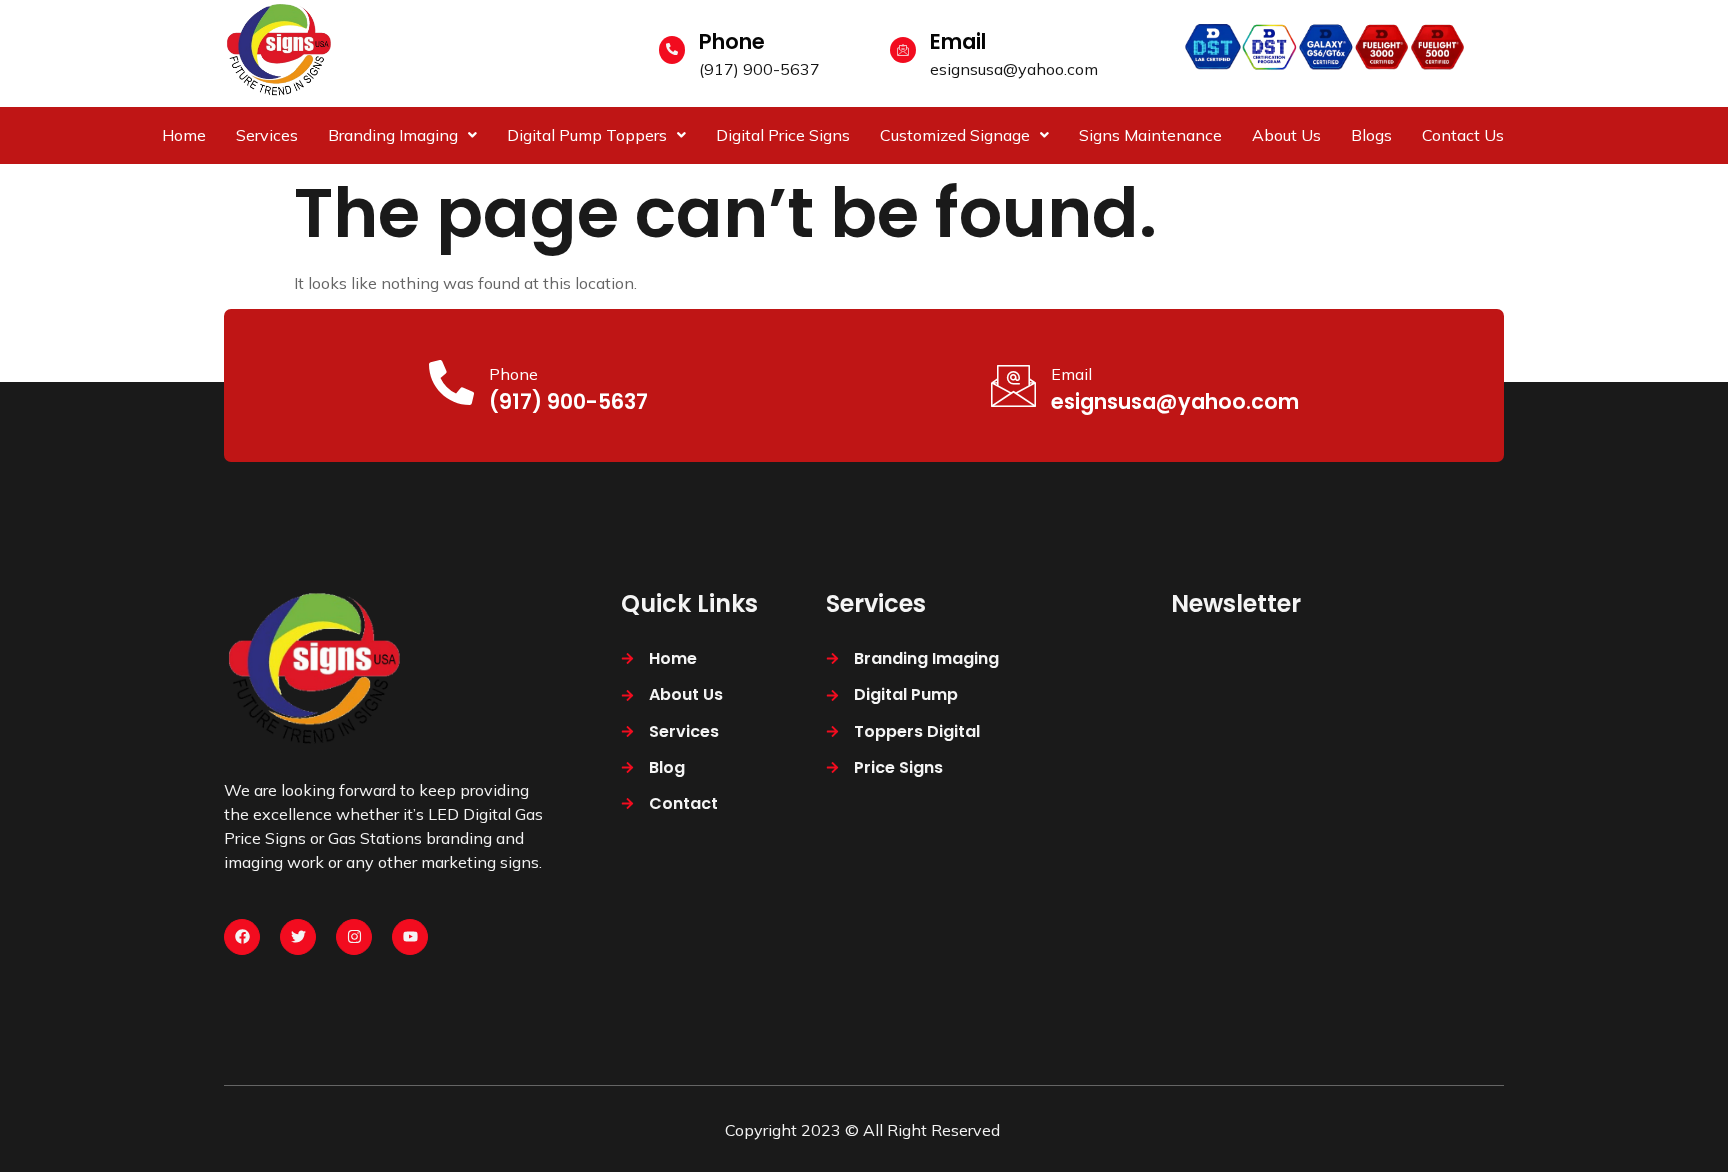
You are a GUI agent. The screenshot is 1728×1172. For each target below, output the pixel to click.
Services (267, 135)
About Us (1286, 135)
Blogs (1371, 135)
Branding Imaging (393, 135)
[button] (402, 135)
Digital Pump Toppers (587, 135)
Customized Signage (955, 135)
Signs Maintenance (1150, 135)
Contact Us (1463, 135)
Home (184, 135)
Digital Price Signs (783, 135)
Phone (732, 41)
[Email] (903, 50)
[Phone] (672, 50)
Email (958, 41)
